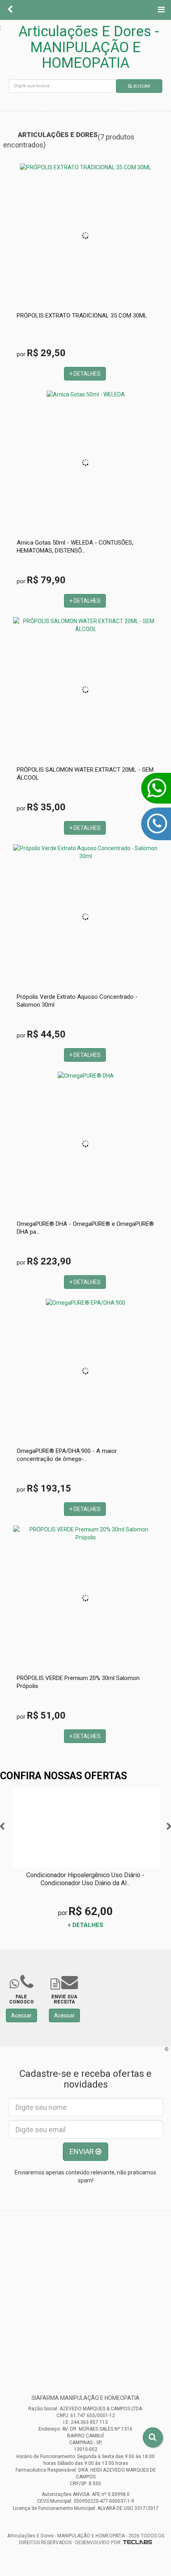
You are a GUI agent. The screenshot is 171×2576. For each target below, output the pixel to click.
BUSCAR (141, 86)
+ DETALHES (85, 374)
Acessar (21, 2015)
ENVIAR (83, 2152)
